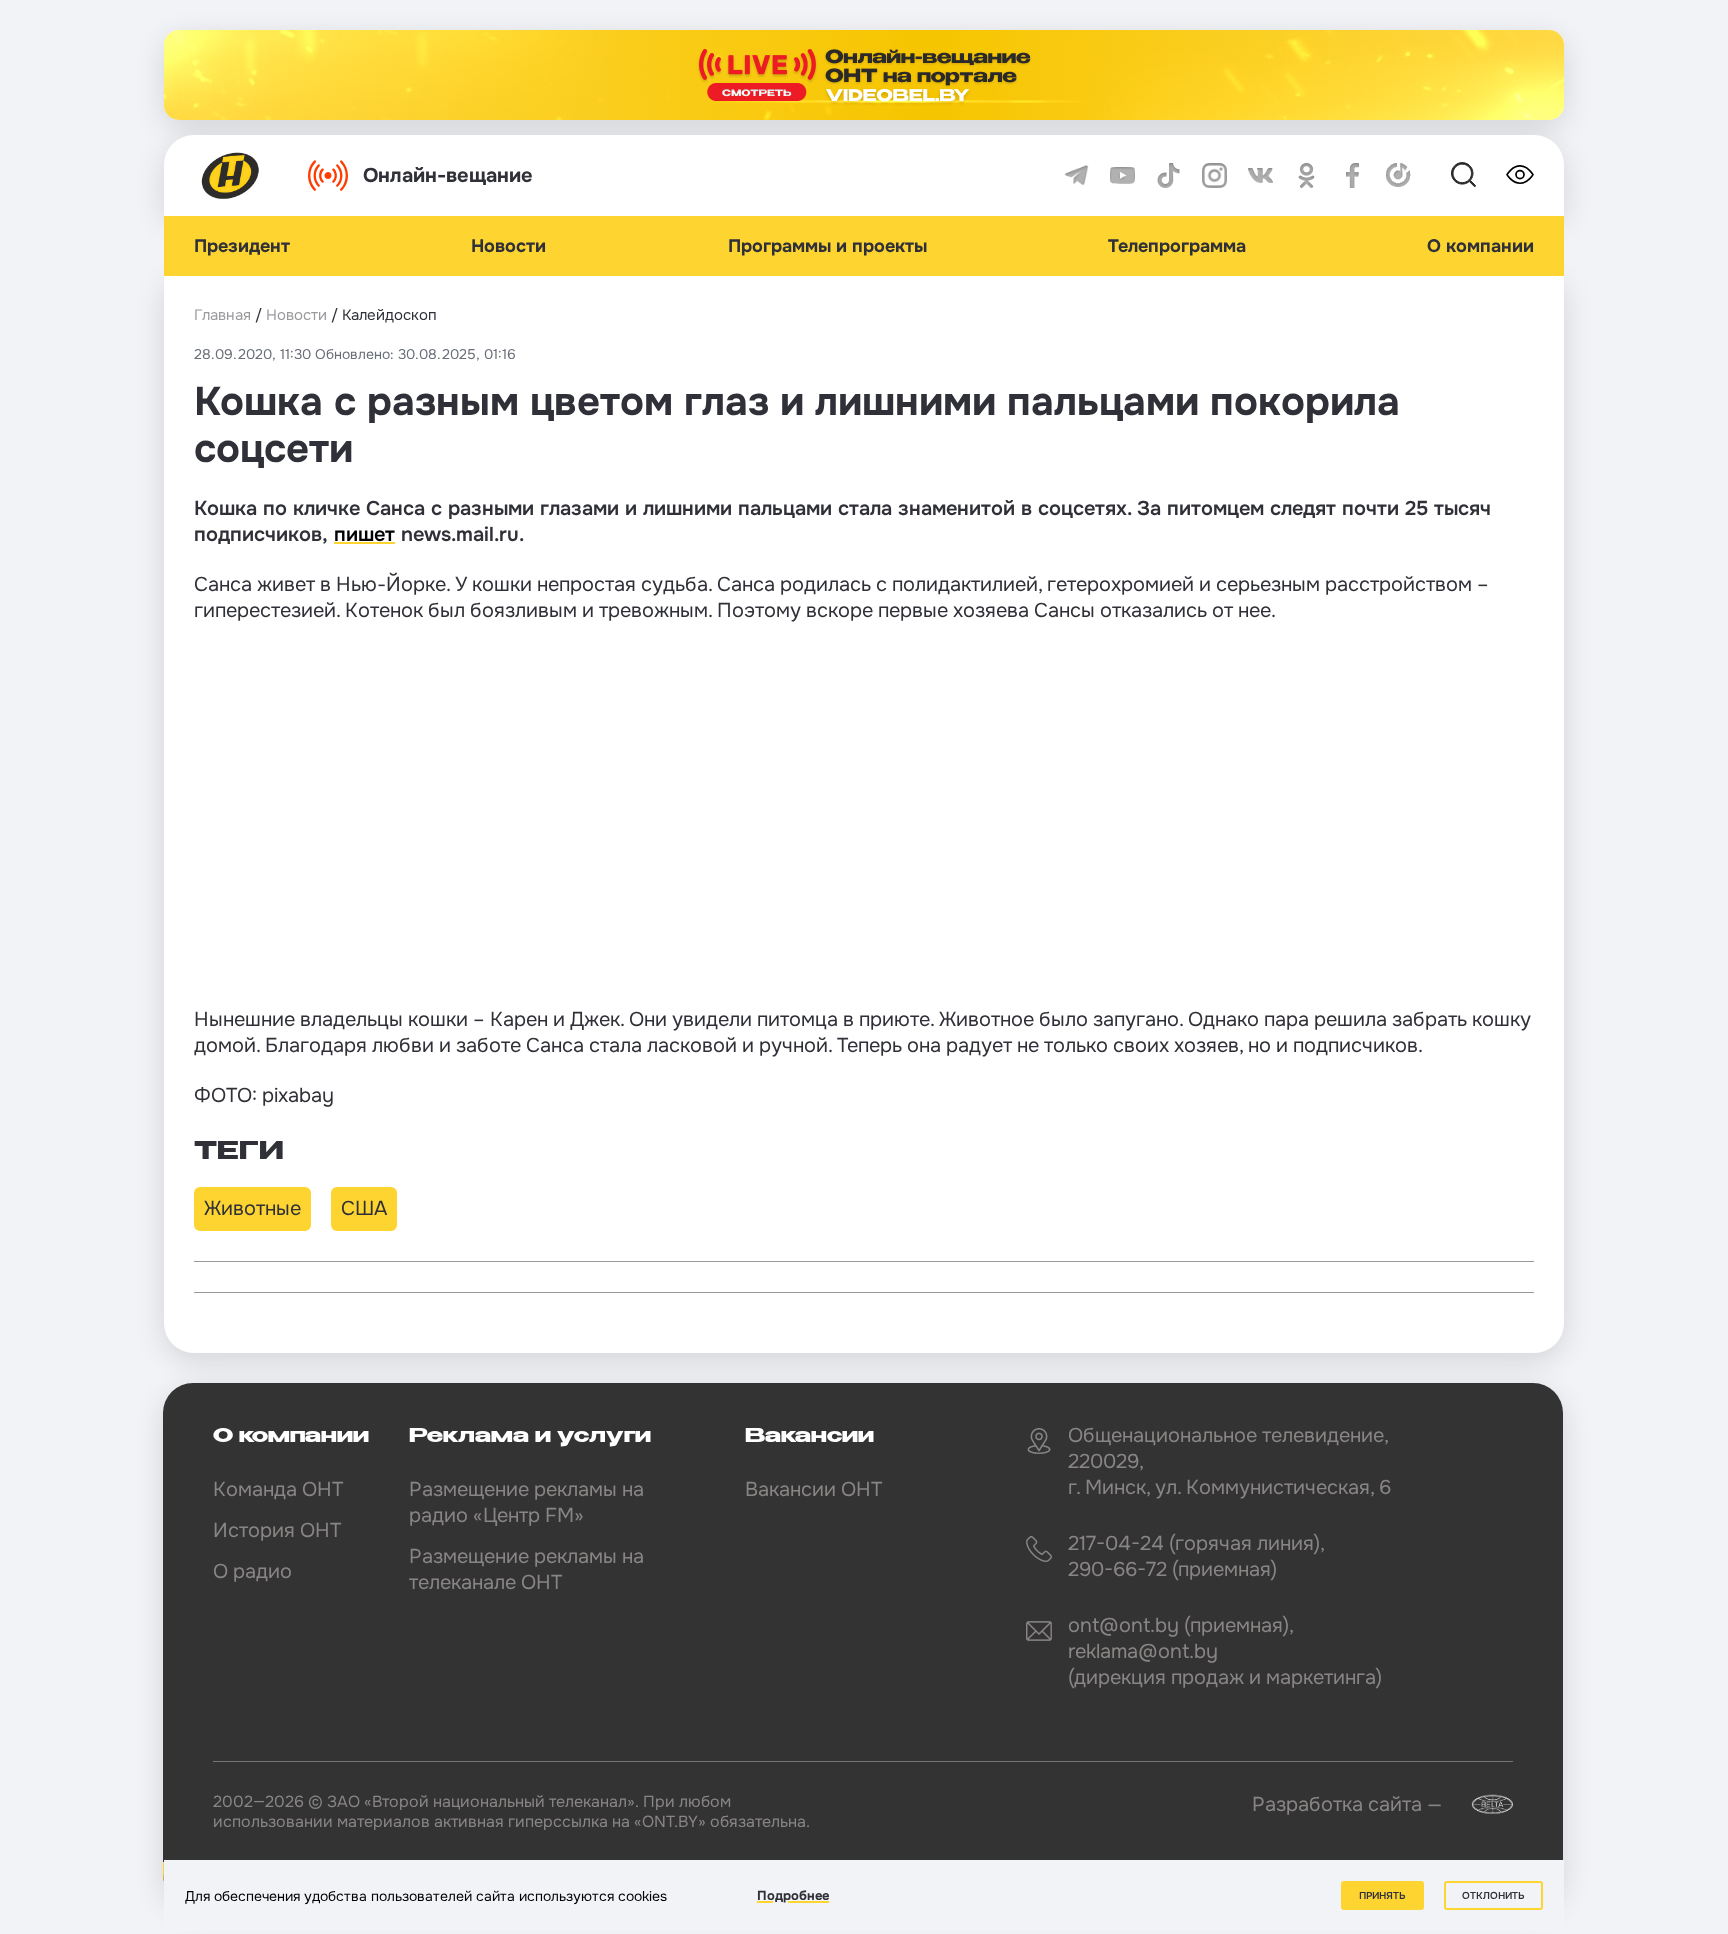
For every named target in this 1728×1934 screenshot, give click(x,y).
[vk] (1260, 175)
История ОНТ (277, 1530)
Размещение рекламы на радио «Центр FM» (526, 1502)
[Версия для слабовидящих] (1520, 175)
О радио (252, 1571)
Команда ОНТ (278, 1489)
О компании (1480, 246)
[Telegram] (1076, 175)
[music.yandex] (1398, 175)
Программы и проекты (827, 246)
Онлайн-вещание (448, 175)
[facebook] (1352, 175)
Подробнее (793, 1895)
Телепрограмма (1177, 246)
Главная (222, 315)
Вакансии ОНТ (813, 1489)
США (364, 1208)
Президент (242, 246)
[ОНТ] (231, 175)
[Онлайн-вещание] (864, 75)
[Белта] (1480, 1804)
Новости (508, 246)
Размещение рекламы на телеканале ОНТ (526, 1569)
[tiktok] (1168, 175)
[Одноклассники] (1306, 175)
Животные (252, 1208)
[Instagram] (1214, 175)
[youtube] (1122, 175)
